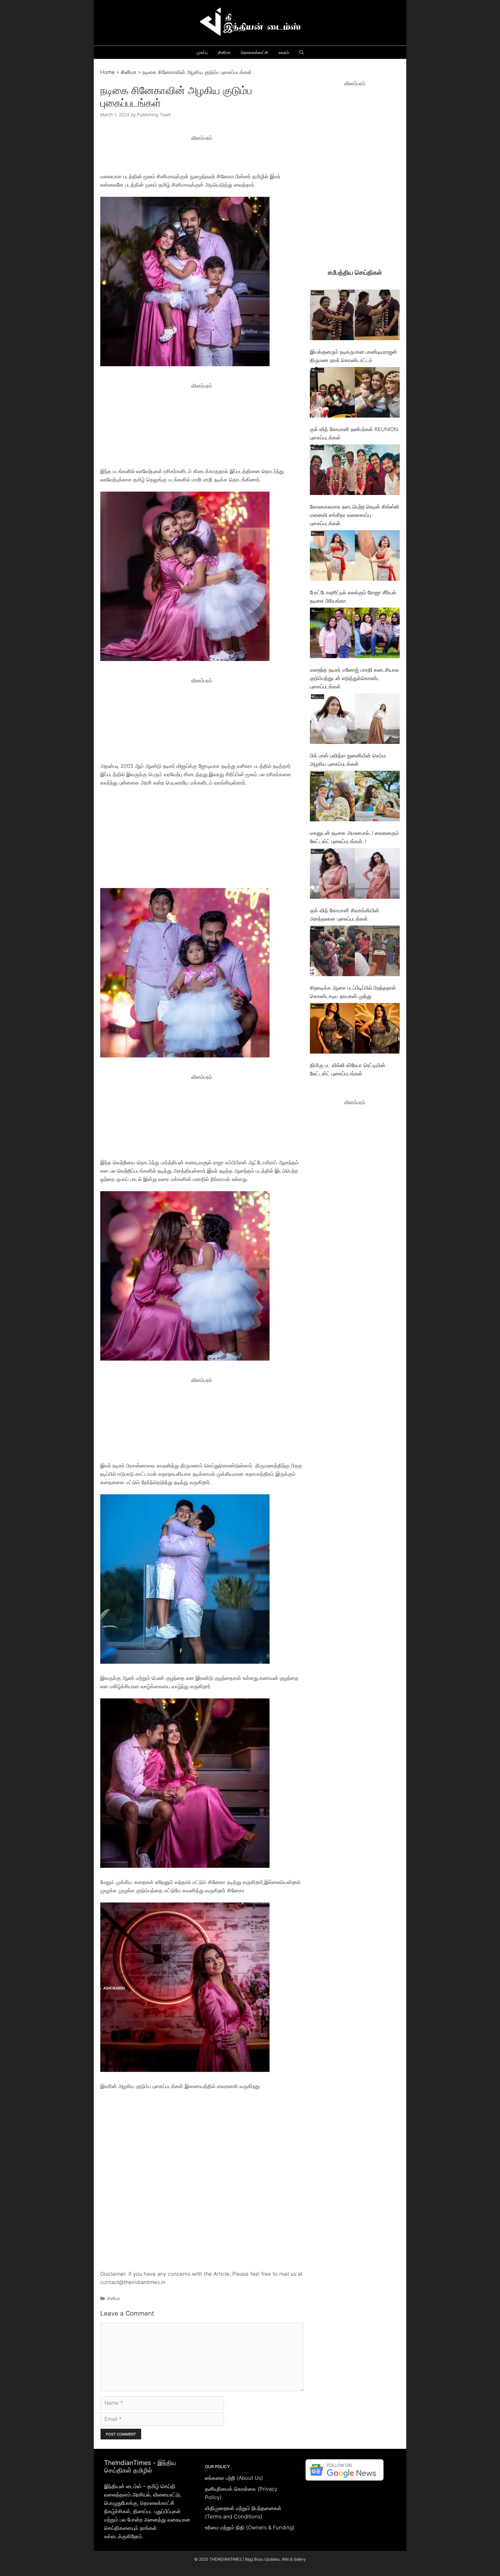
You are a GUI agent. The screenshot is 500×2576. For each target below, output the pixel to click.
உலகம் (284, 52)
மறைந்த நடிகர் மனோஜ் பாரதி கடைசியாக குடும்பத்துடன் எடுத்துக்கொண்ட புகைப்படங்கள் (354, 678)
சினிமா (224, 52)
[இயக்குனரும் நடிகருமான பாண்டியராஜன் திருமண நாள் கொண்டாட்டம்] (355, 316)
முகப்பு (202, 52)
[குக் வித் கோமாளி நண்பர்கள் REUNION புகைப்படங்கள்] (355, 393)
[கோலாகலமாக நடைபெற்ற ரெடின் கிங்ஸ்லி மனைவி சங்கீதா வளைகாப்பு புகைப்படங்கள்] (355, 471)
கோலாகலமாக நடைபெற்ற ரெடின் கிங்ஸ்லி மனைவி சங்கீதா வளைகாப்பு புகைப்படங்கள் (355, 515)
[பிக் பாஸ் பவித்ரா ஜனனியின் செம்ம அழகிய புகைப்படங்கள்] (355, 720)
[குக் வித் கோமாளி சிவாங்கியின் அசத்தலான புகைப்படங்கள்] (355, 875)
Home (108, 72)
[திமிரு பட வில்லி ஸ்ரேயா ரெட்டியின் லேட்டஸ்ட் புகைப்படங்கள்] (355, 1029)
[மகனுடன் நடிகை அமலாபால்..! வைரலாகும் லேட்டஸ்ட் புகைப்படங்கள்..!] (355, 797)
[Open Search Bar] (302, 52)
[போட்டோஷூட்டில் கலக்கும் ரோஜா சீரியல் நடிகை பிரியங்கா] (355, 557)
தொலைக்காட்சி (255, 52)
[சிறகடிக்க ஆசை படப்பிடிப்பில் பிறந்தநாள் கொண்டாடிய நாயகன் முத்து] (355, 952)
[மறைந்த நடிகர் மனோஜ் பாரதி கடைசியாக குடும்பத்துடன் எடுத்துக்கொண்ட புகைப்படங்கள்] (355, 634)
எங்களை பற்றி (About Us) (234, 2478)
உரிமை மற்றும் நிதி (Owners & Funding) (250, 2528)
